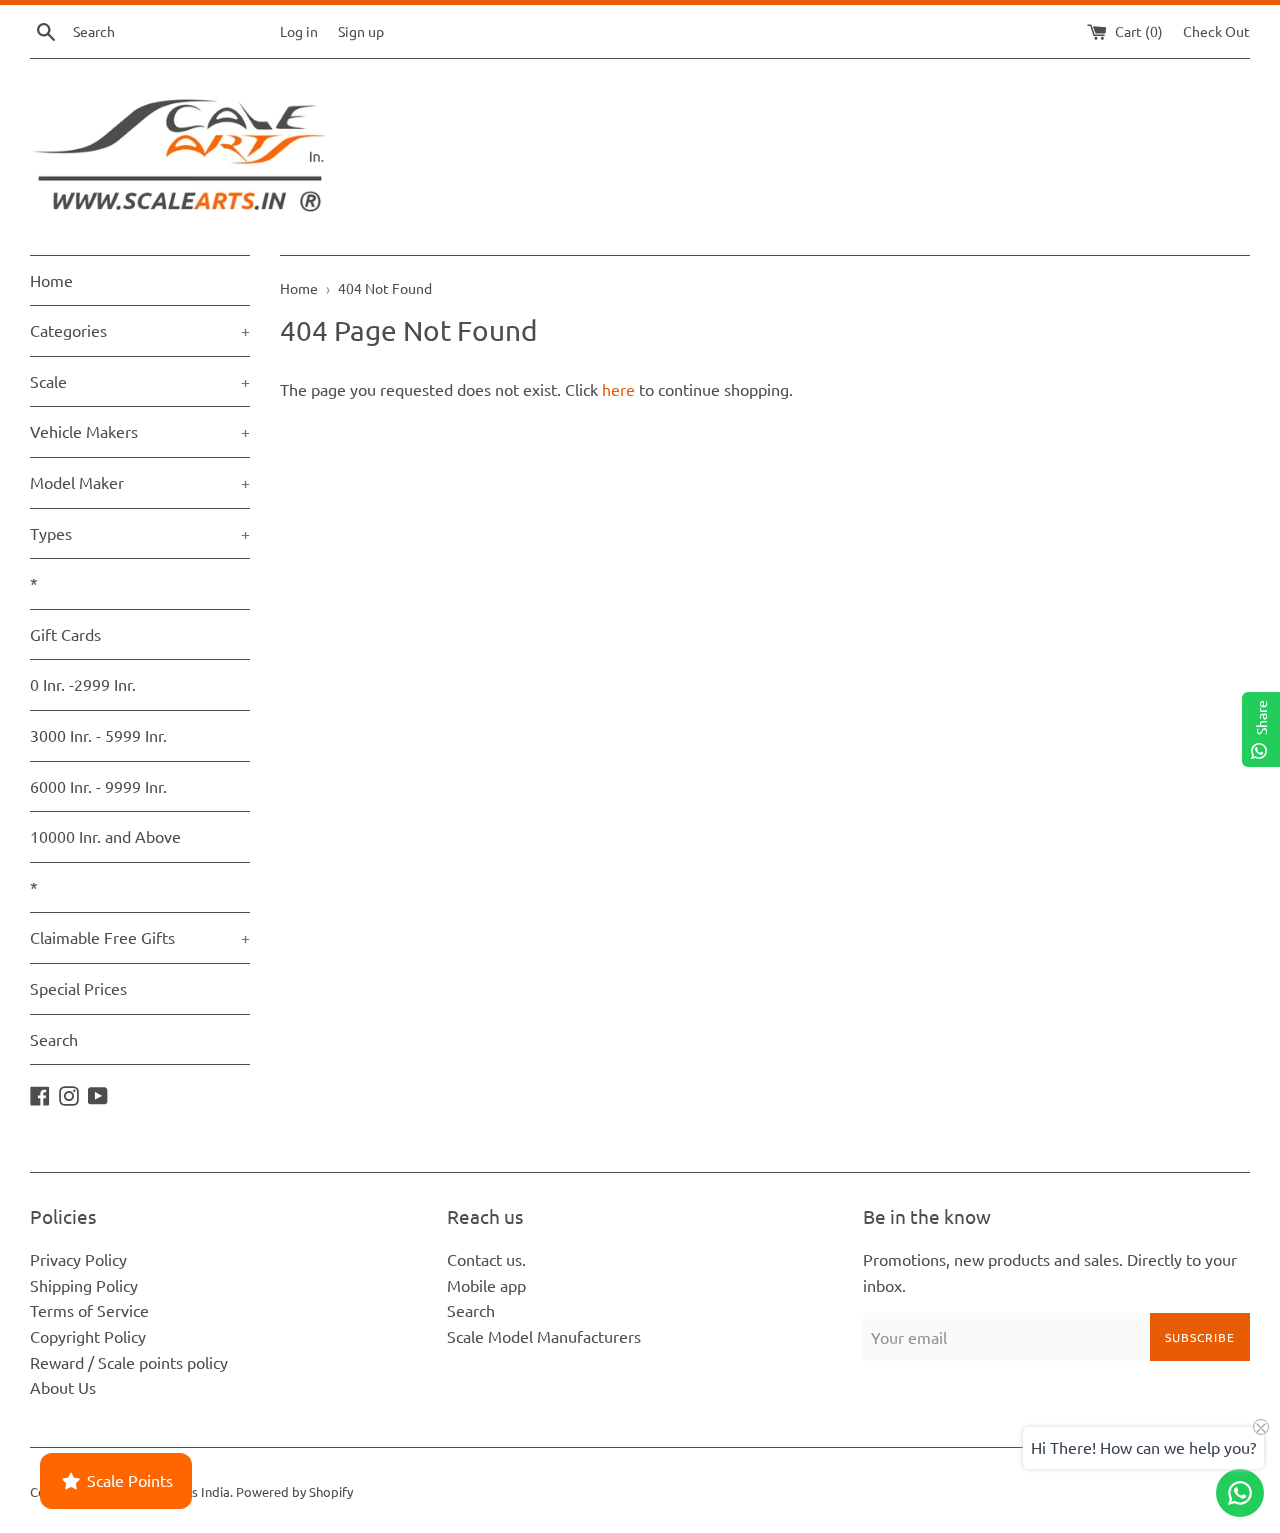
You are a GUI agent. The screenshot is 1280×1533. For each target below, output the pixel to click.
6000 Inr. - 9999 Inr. (98, 786)
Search (54, 1039)
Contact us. (486, 1259)
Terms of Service (89, 1310)
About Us (63, 1387)
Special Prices (78, 988)
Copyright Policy (88, 1336)
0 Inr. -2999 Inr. (83, 684)
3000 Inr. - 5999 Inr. (98, 735)
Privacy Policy (78, 1259)
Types (140, 533)
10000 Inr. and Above (105, 836)
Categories (140, 330)
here (618, 389)
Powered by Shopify (294, 1491)
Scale (140, 381)
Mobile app (486, 1285)
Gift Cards (65, 634)
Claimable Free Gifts (140, 937)
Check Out (1216, 31)
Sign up (361, 31)
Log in (299, 31)
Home (51, 280)
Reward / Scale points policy (129, 1362)
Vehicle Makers (140, 431)
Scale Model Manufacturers (544, 1336)
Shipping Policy (84, 1285)
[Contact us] (1240, 1493)
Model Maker (140, 482)
